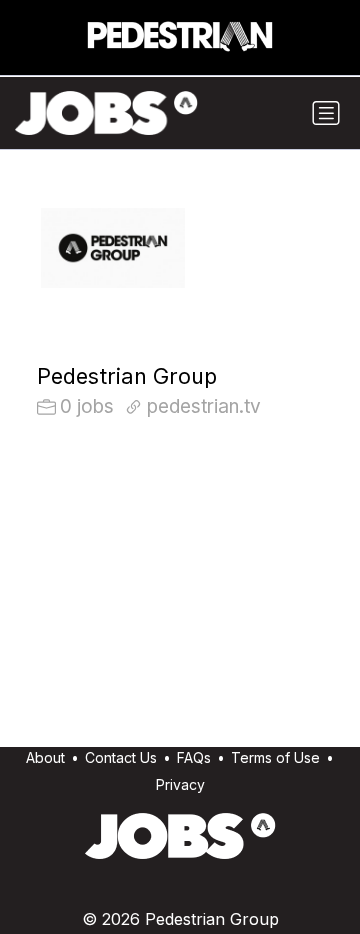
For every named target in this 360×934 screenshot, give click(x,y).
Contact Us (121, 757)
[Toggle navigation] (326, 113)
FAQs (194, 757)
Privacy (180, 784)
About (45, 757)
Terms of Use (275, 757)
